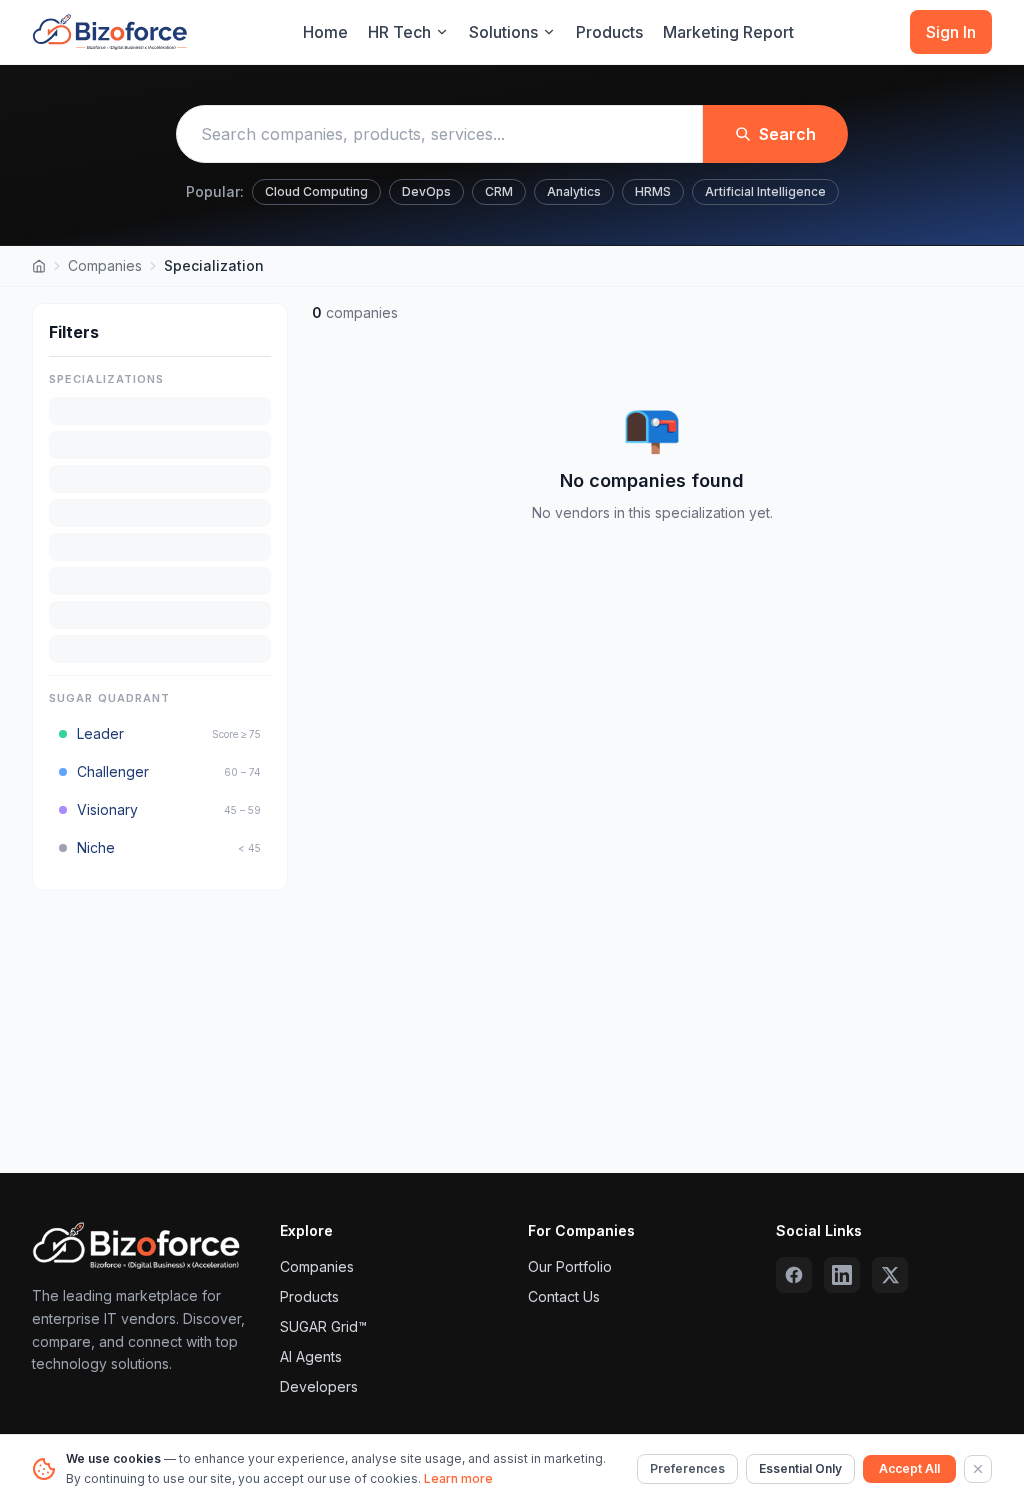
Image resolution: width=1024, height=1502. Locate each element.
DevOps (426, 191)
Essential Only (800, 1468)
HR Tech (399, 32)
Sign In (951, 32)
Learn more (458, 1478)
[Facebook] (794, 1275)
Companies (105, 265)
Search (787, 134)
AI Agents (311, 1356)
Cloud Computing (316, 191)
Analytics (574, 191)
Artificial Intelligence (765, 191)
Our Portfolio (570, 1266)
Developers (319, 1386)
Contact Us (564, 1296)
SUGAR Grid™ (323, 1326)
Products (609, 32)
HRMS (653, 191)
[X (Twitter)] (890, 1275)
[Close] (978, 1469)
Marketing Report (728, 32)
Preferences (687, 1468)
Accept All (909, 1468)
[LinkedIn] (842, 1275)
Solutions (503, 32)
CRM (499, 191)
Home (325, 32)
